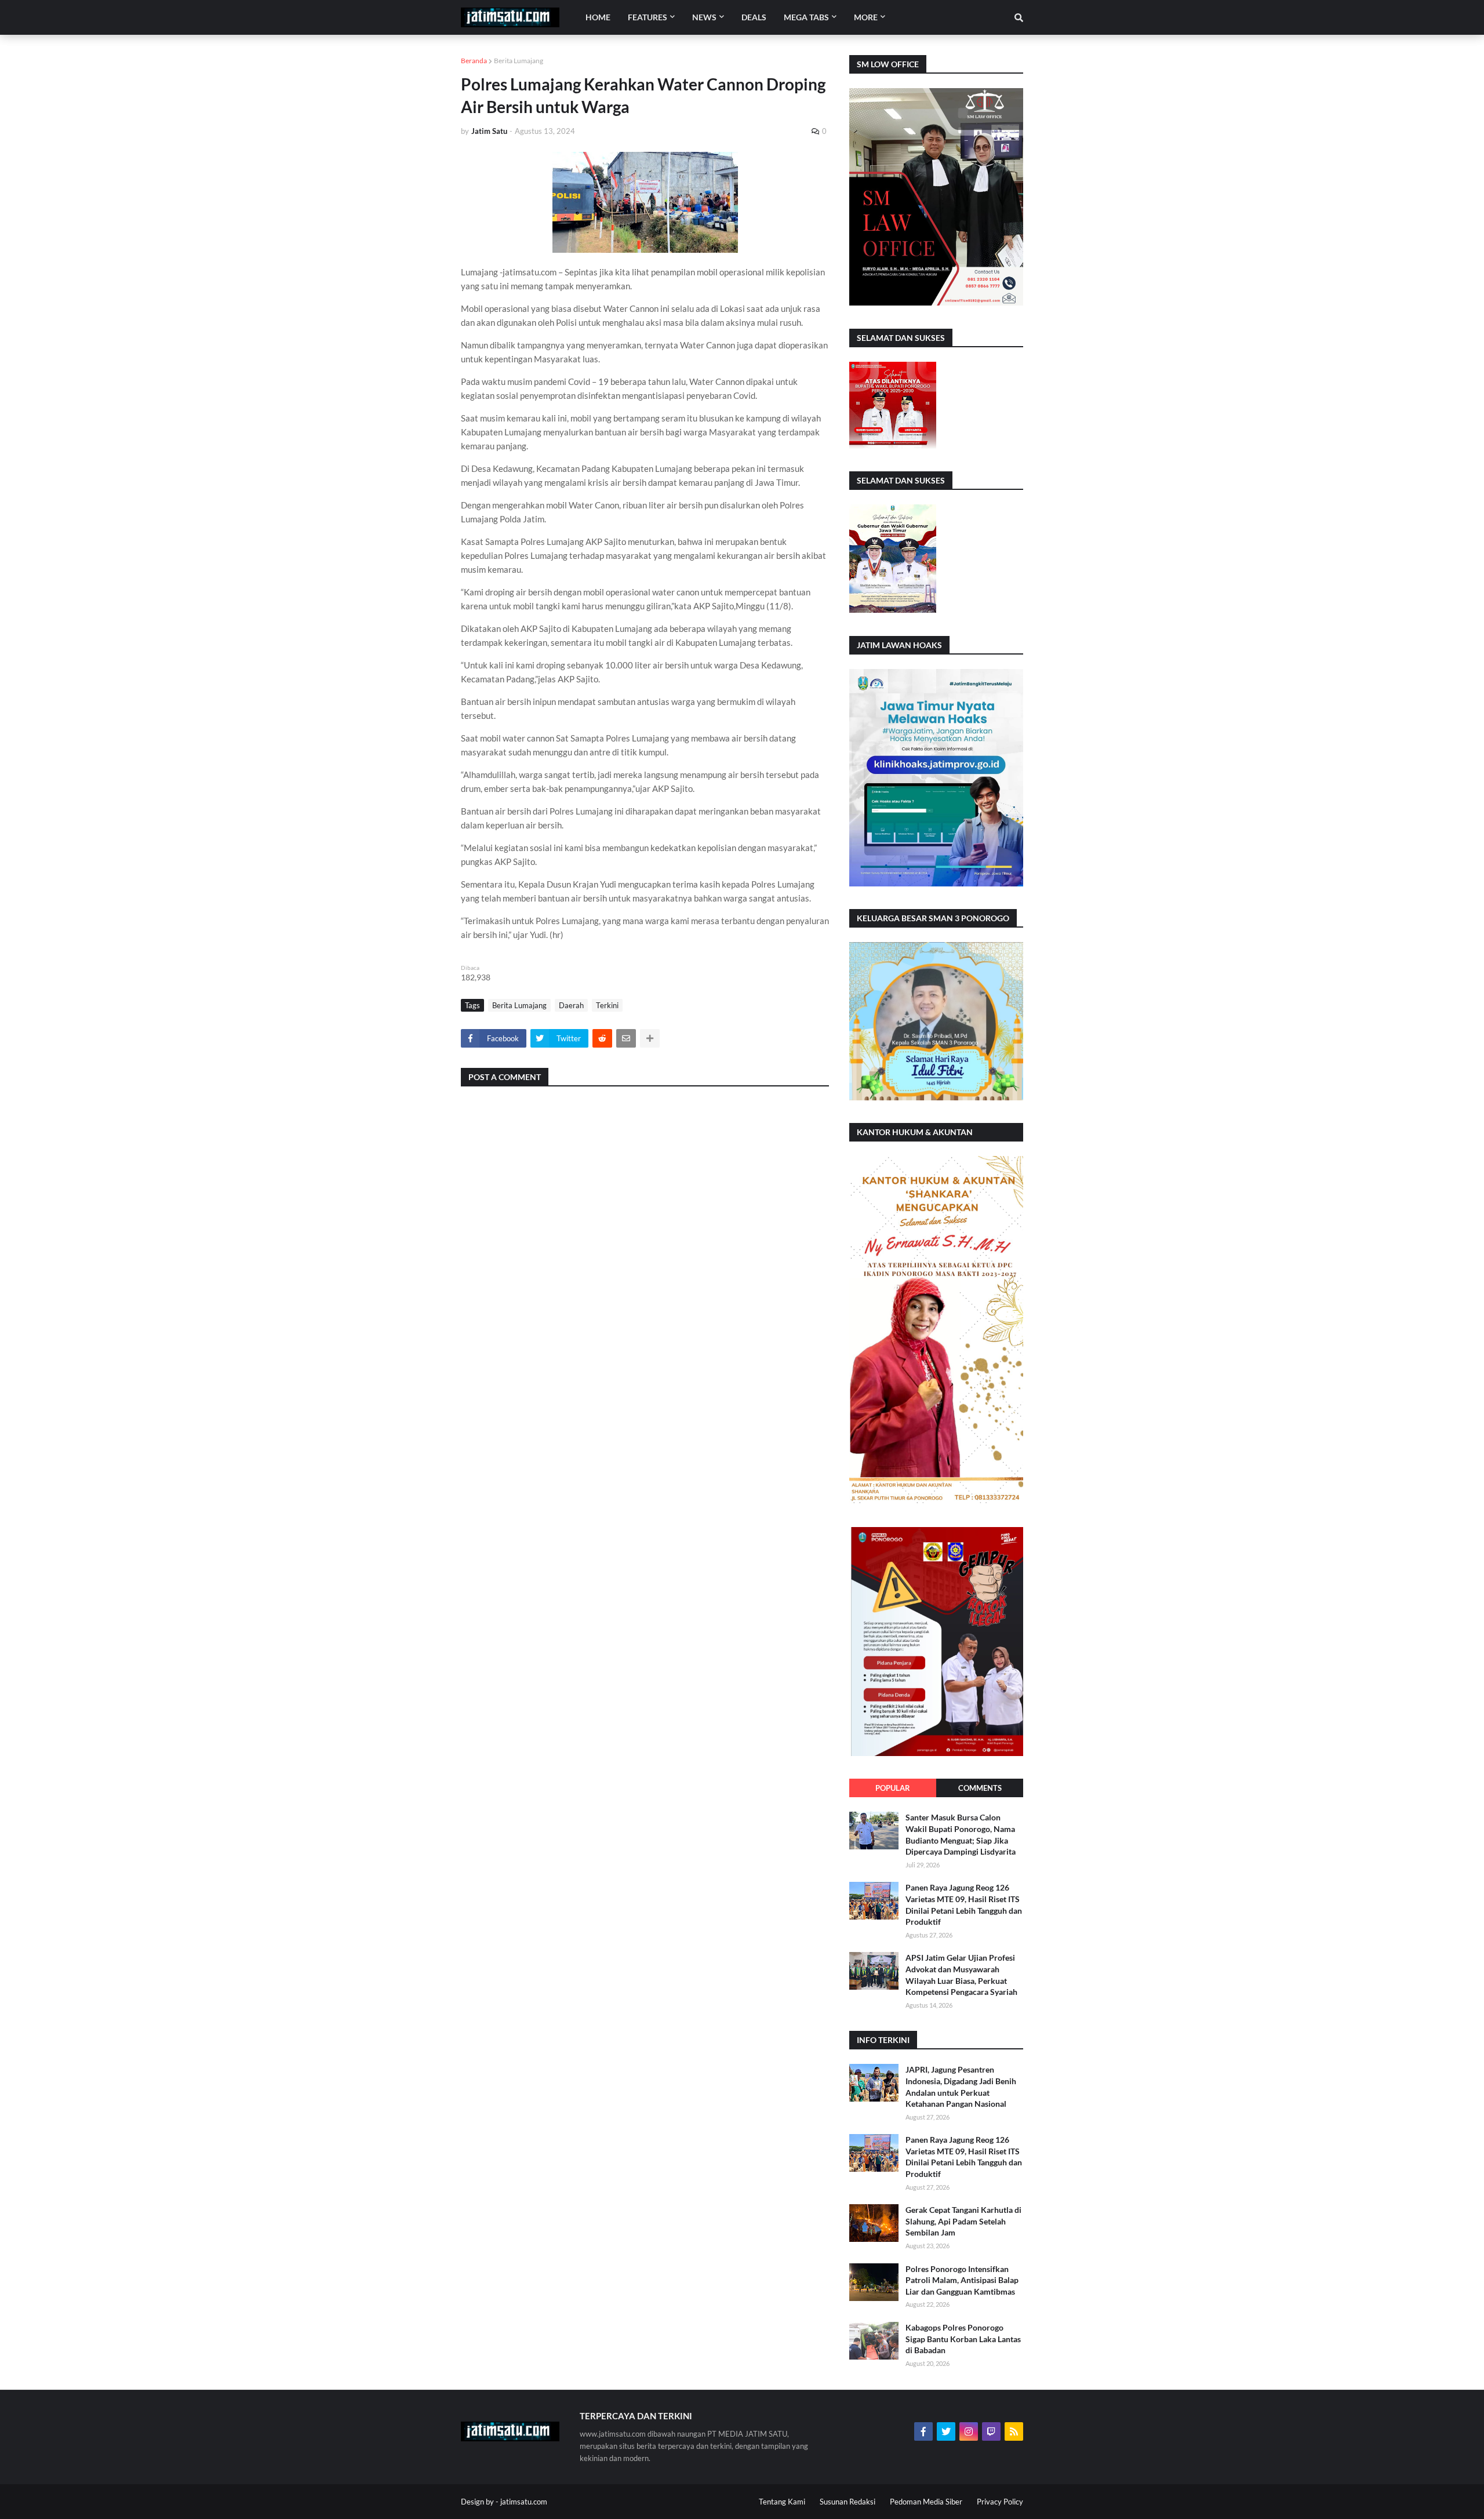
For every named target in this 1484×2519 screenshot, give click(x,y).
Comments (980, 1788)
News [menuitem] (704, 17)
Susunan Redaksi (848, 2502)
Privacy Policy (1000, 2502)
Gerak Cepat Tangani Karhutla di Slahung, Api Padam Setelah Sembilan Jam (963, 2221)
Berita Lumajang (519, 61)
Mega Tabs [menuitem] (806, 17)
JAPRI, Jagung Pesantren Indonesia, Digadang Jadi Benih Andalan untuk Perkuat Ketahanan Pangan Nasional (961, 2087)
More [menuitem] (866, 17)
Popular (893, 1788)
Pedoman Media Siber (926, 2502)
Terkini (607, 1005)
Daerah (571, 1005)
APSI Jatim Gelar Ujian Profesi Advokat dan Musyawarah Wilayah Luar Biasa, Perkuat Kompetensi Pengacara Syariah (961, 1975)
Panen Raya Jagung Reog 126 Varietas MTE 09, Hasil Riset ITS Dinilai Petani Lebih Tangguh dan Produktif (964, 1904)
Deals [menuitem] (754, 17)
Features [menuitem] (648, 17)
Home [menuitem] (598, 17)
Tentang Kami (782, 2502)
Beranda (474, 61)
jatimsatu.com (524, 2502)
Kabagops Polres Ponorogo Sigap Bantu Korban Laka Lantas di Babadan (963, 2339)
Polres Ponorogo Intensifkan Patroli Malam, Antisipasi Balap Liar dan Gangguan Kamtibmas (962, 2280)
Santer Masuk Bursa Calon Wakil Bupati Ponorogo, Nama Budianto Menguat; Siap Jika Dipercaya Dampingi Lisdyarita (961, 1834)
